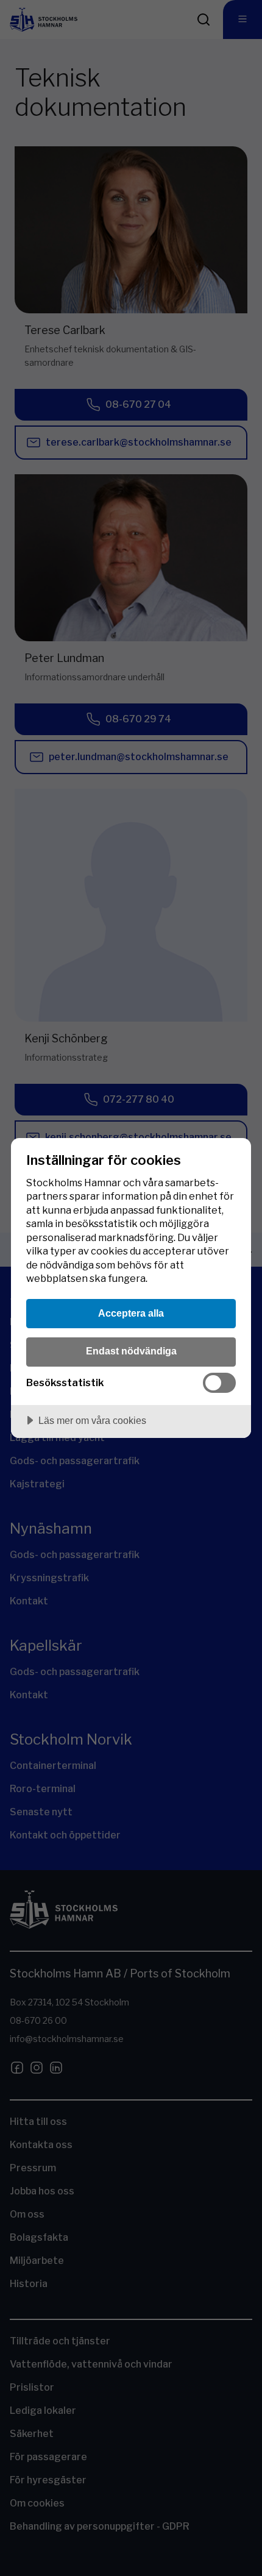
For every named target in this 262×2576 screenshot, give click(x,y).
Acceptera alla (131, 1313)
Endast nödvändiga (131, 1351)
